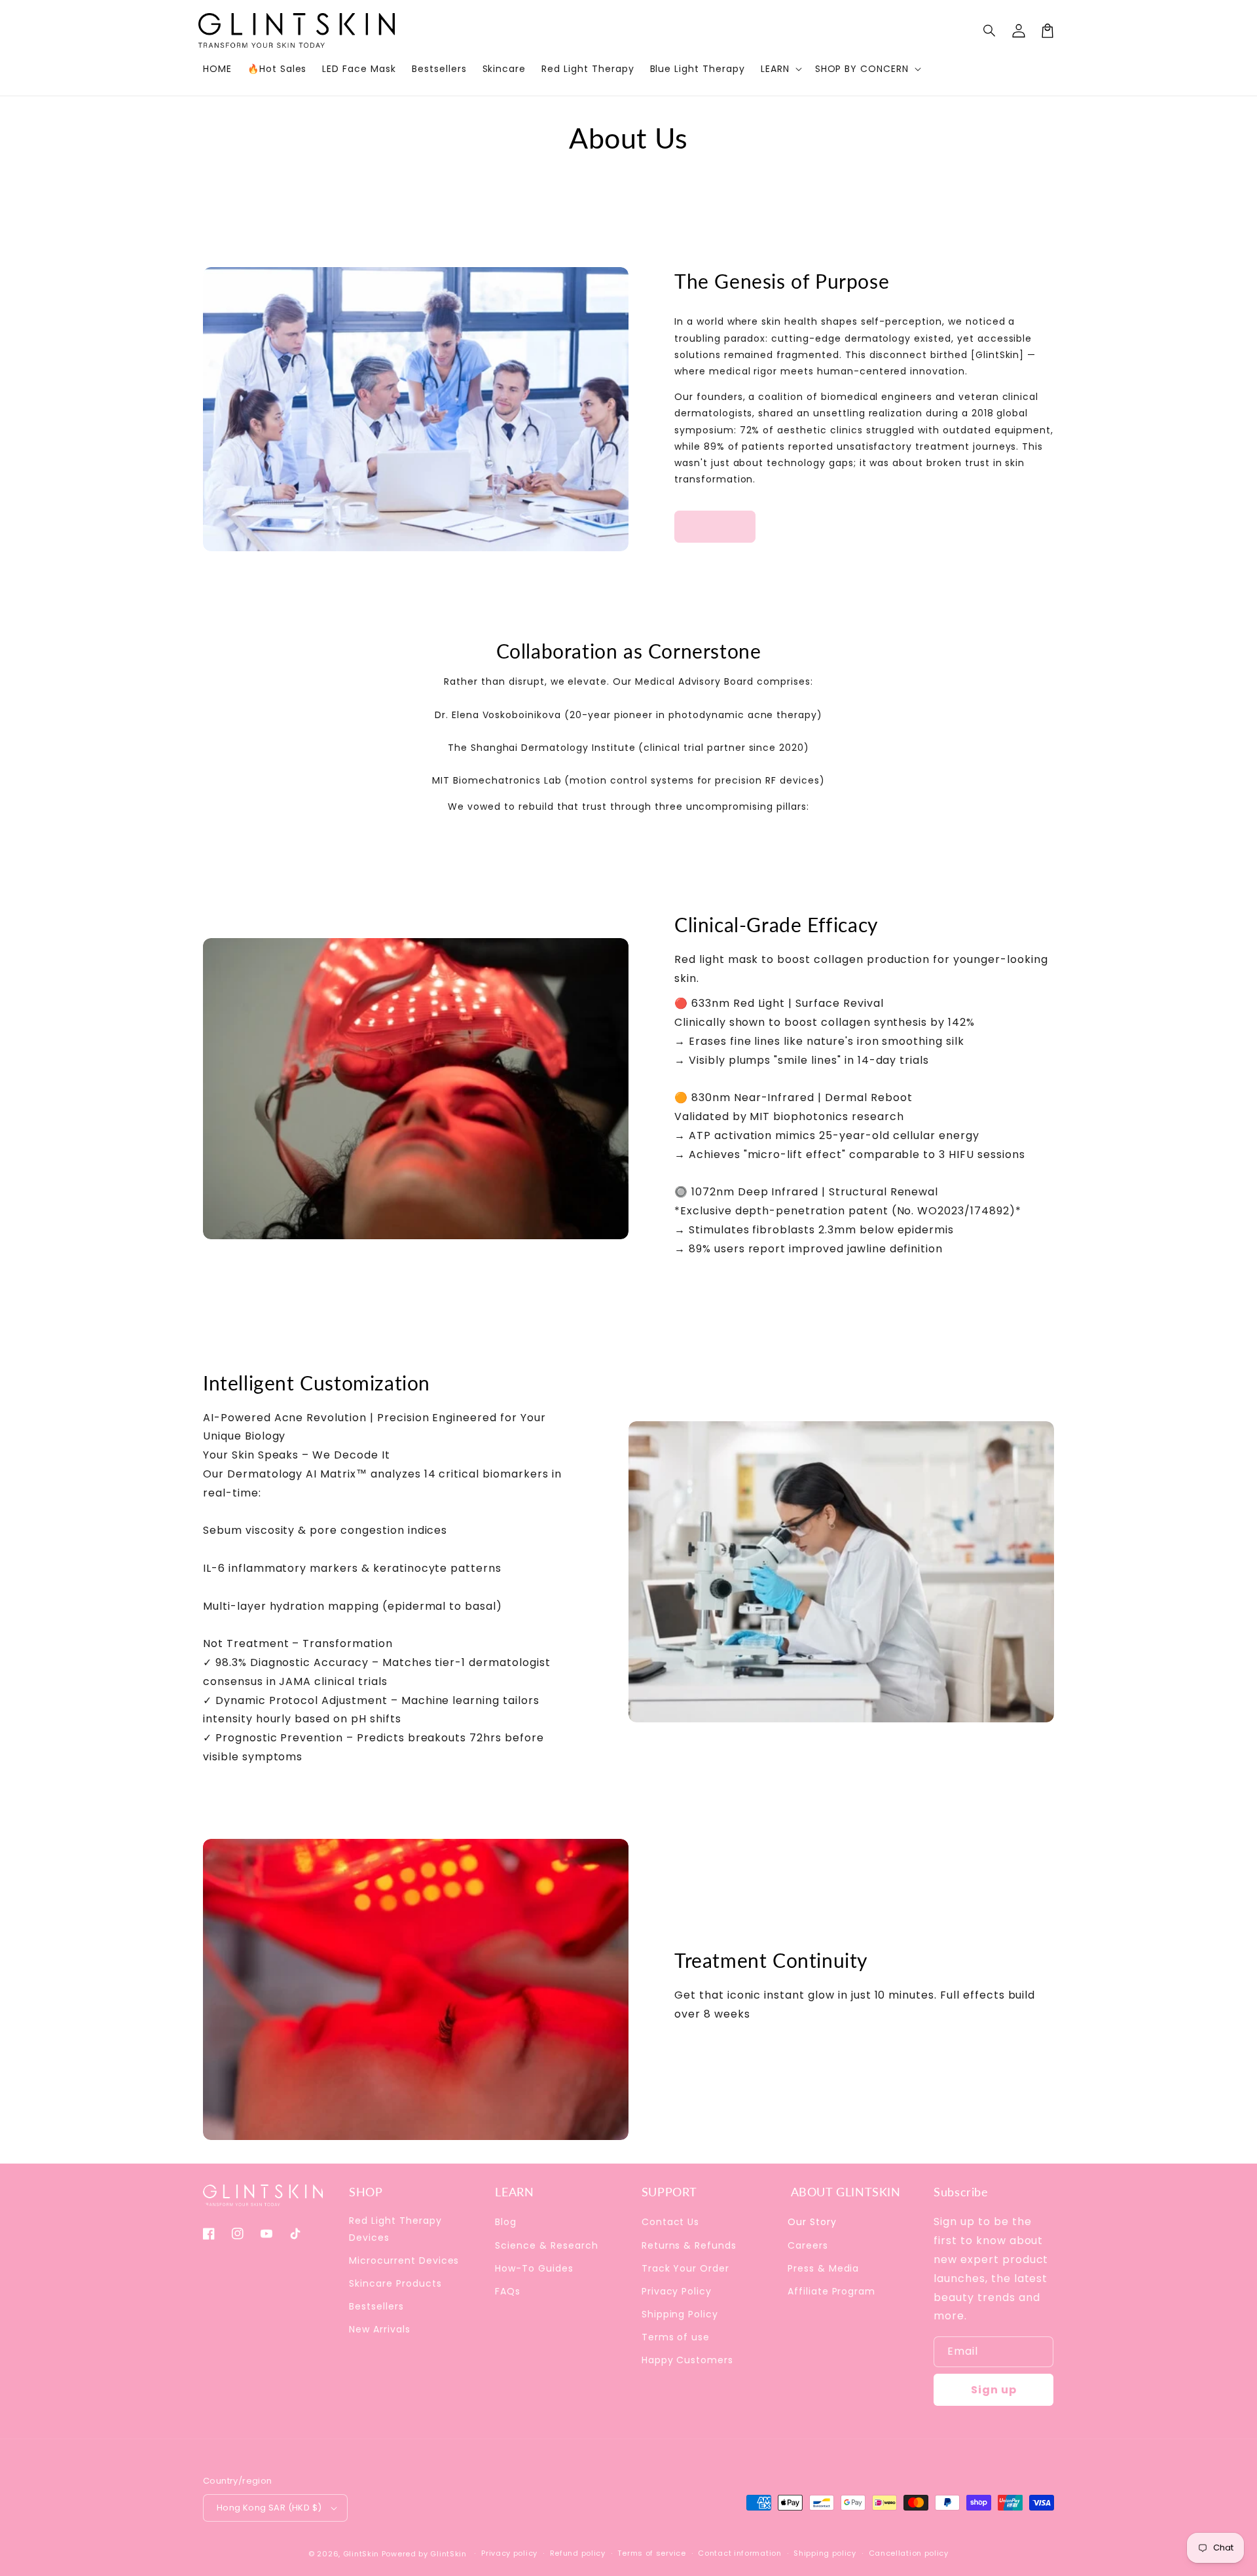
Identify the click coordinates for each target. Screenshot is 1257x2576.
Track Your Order (685, 2268)
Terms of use (676, 2337)
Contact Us (671, 2222)
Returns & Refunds (689, 2245)
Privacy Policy (677, 2291)
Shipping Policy (680, 2314)
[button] (990, 31)
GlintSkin (361, 2554)
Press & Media (823, 2268)
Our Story (812, 2222)
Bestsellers (376, 2306)
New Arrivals (380, 2329)
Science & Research (546, 2245)
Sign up (994, 2390)
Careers (808, 2245)
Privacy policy (509, 2553)
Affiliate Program (831, 2291)
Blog (506, 2222)
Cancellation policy (909, 2553)
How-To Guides (534, 2268)
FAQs (508, 2291)
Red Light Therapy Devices (395, 2229)
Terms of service (651, 2553)
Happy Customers (687, 2360)
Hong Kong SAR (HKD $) (269, 2508)
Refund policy (578, 2553)
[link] (715, 527)
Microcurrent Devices (404, 2260)
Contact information (739, 2553)
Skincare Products (395, 2283)
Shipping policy (825, 2553)
